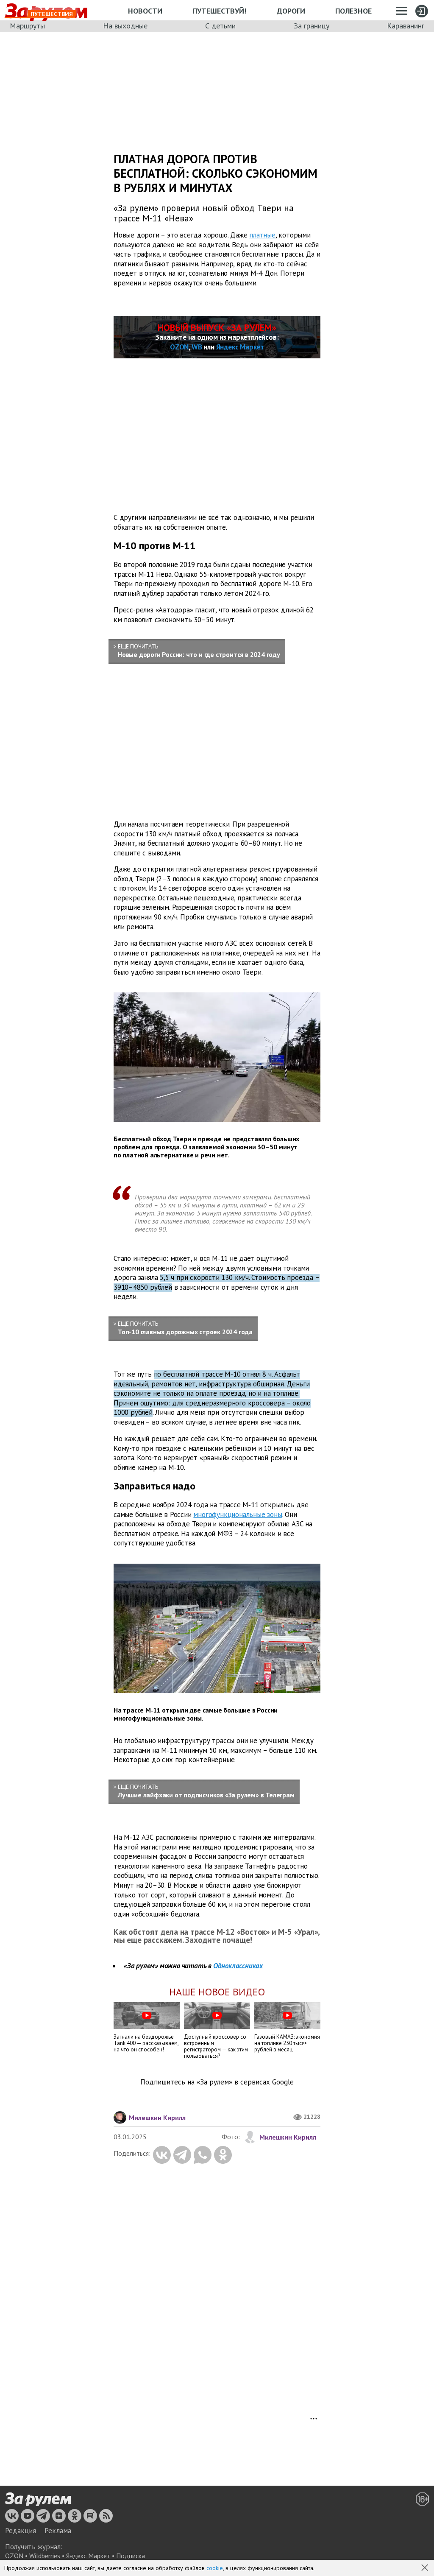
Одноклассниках (238, 1966)
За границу (312, 26)
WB (197, 347)
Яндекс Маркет (240, 347)
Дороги (291, 11)
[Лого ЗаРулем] (38, 2500)
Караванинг (406, 26)
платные (262, 235)
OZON (179, 347)
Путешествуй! (219, 11)
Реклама (58, 2531)
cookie (215, 2568)
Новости (145, 11)
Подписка (131, 2556)
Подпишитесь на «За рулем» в (217, 2082)
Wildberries (45, 2556)
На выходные (125, 26)
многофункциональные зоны (238, 1514)
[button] (426, 2568)
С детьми (220, 26)
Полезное (353, 11)
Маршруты (27, 26)
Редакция (21, 2531)
